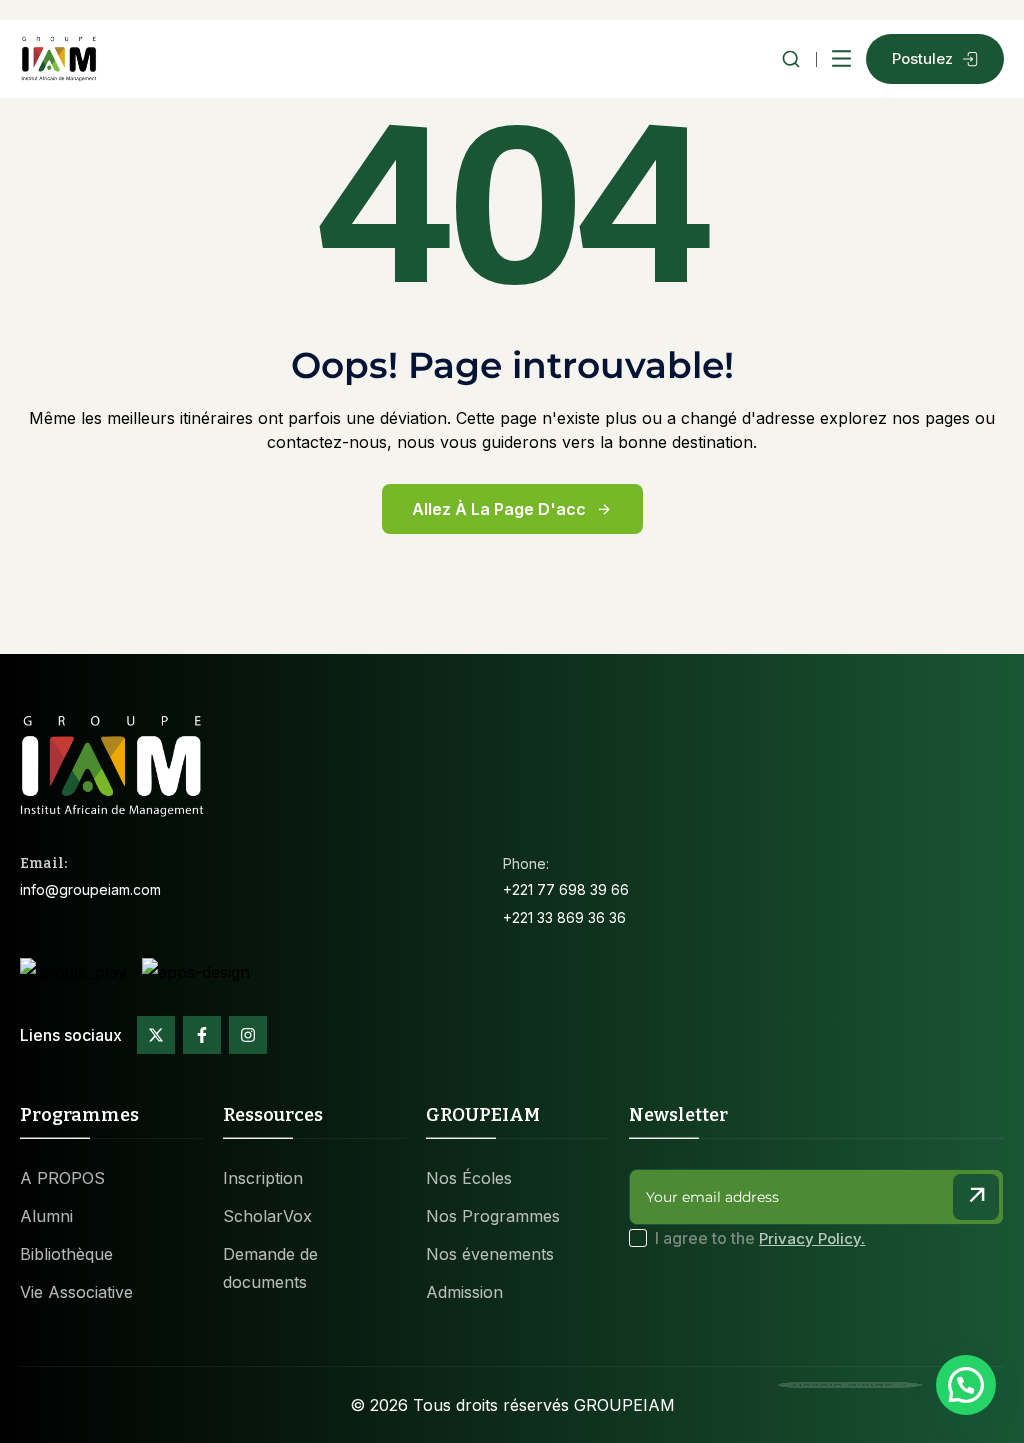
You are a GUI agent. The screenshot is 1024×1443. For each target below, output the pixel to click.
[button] (966, 1385)
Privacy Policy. (812, 1238)
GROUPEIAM (624, 1405)
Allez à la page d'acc (499, 509)
